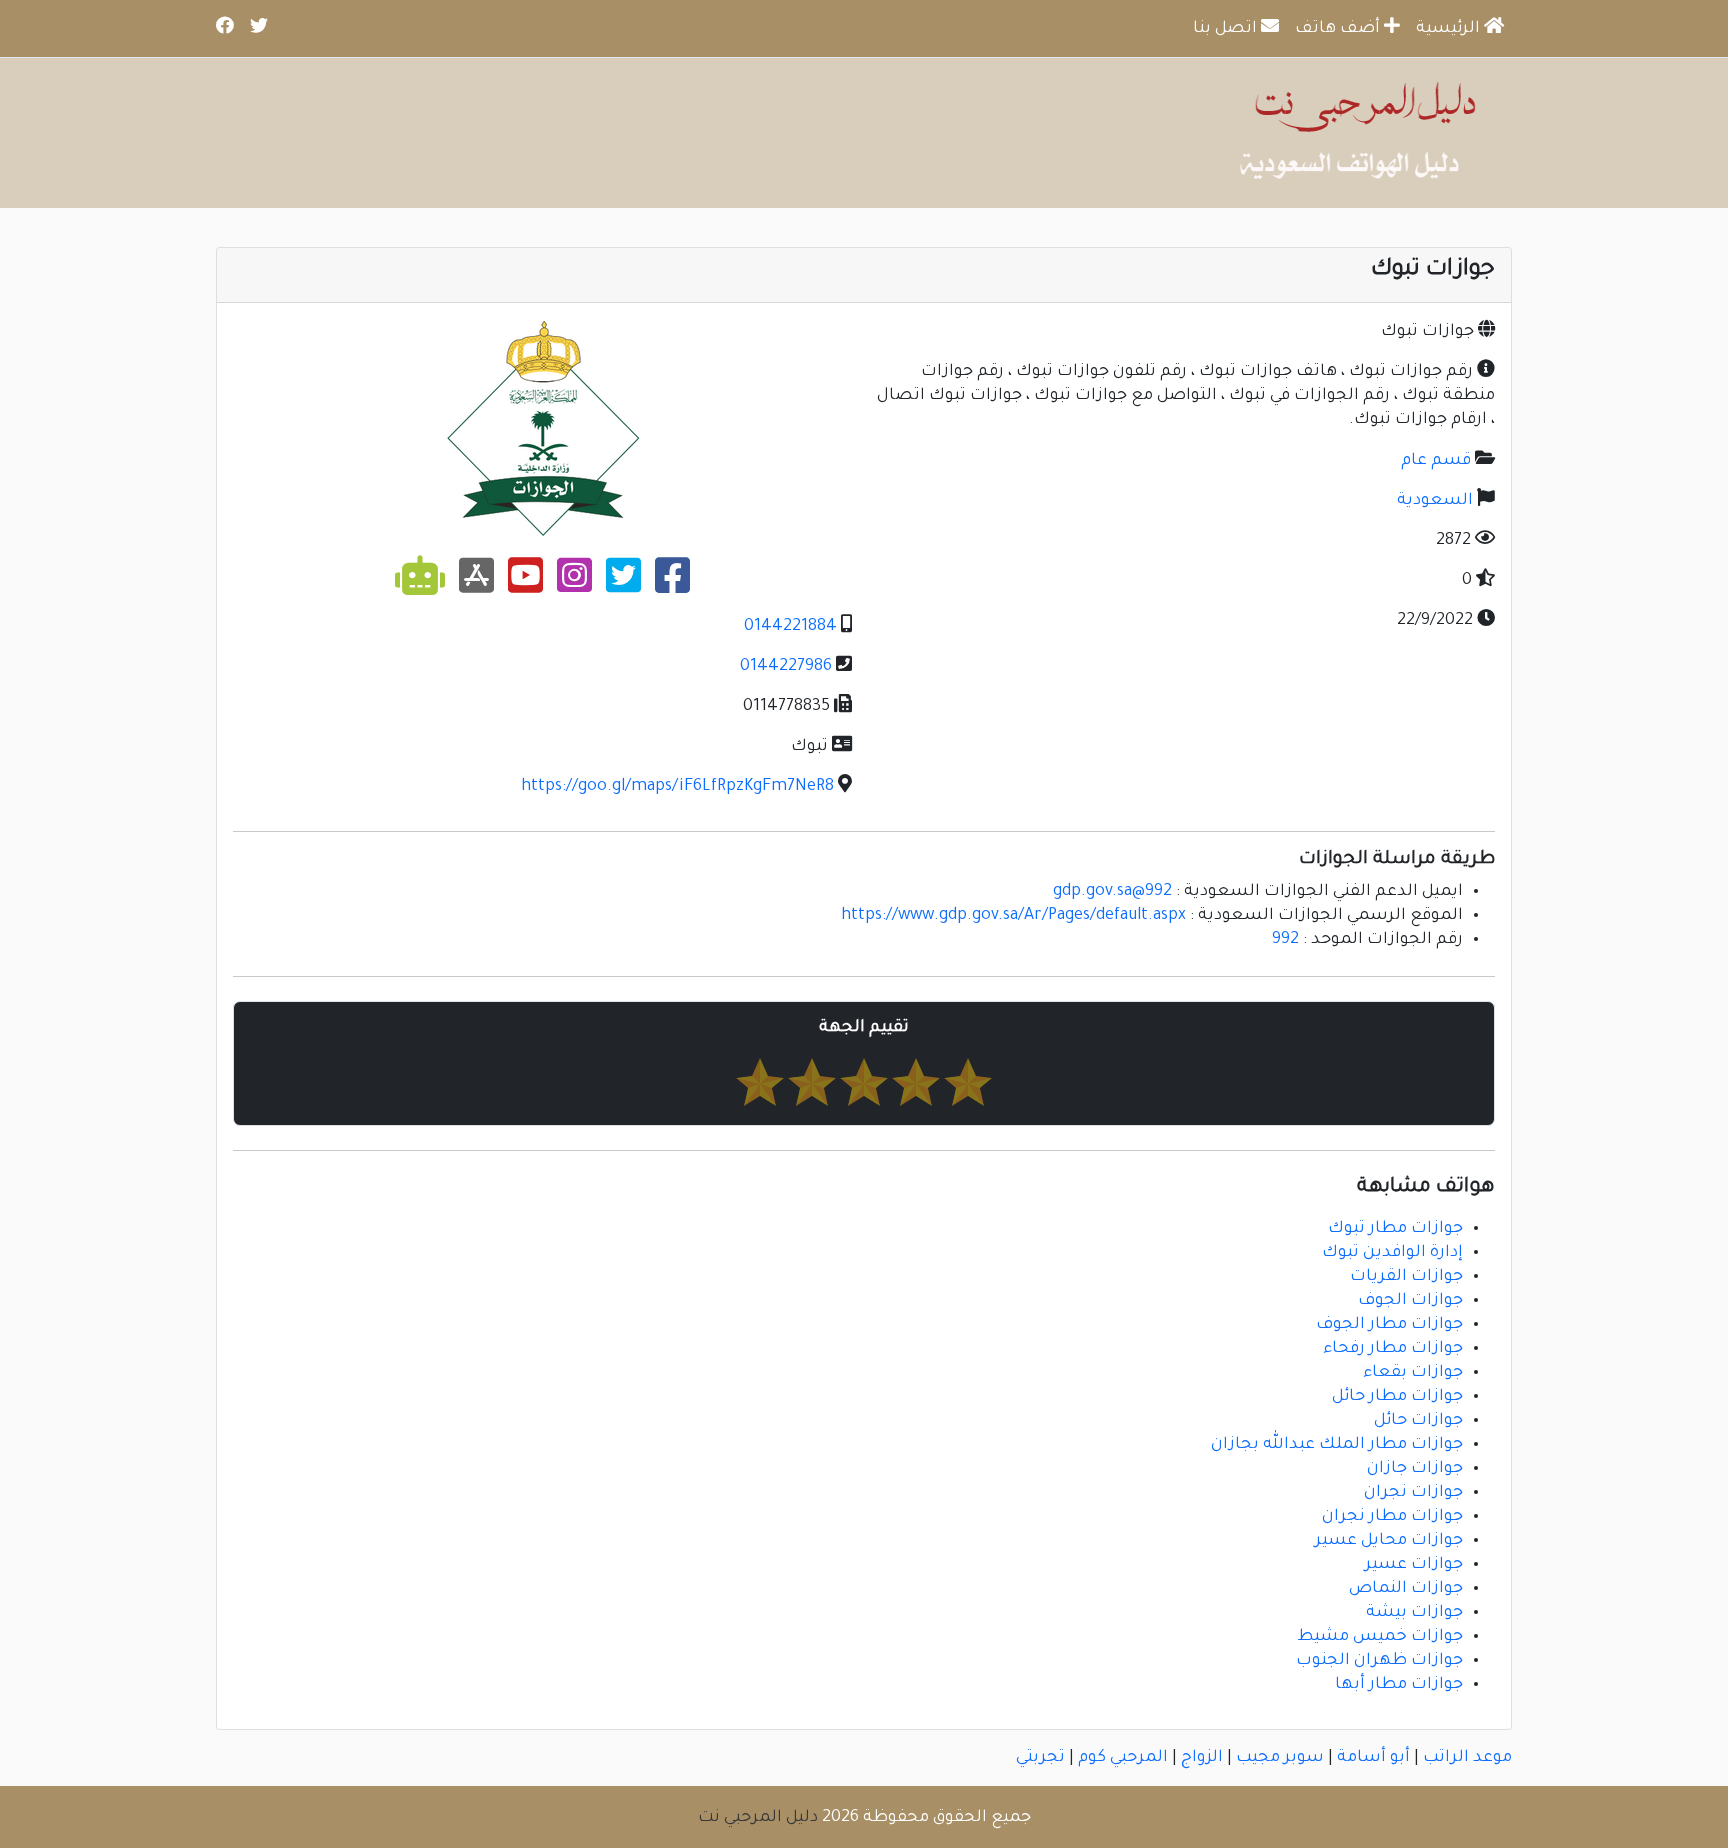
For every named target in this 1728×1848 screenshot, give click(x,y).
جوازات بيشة (1414, 1613)
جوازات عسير (1414, 1565)
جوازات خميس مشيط (1380, 1637)
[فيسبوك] (672, 584)
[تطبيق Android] (420, 584)
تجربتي (1040, 1758)
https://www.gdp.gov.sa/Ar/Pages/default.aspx (1013, 916)
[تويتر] (623, 584)
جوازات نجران (1413, 1493)
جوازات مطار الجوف (1389, 1325)
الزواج (1202, 1758)
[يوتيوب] (525, 584)
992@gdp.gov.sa (1112, 892)
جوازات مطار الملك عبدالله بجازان (1337, 1445)
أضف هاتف (1339, 29)
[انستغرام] (574, 584)
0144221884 (790, 627)
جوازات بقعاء (1413, 1373)
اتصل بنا (1227, 29)
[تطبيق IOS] (476, 584)
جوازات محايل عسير (1389, 1541)
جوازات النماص (1406, 1589)
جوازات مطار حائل (1397, 1397)
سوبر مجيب (1280, 1758)
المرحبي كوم (1123, 1758)
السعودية (1435, 501)
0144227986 (786, 667)
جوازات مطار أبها (1399, 1685)
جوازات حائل (1418, 1421)
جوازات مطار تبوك (1395, 1229)
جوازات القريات (1406, 1277)
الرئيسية (1450, 29)
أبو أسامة (1373, 1758)
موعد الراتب (1467, 1758)
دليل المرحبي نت (758, 1818)
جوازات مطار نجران (1392, 1517)
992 (1285, 940)
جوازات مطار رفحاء (1393, 1349)
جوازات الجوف (1410, 1301)
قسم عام (1436, 461)
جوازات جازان (1415, 1469)
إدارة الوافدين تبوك (1392, 1253)
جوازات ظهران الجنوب (1379, 1661)
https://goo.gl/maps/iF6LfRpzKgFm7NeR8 (677, 787)
